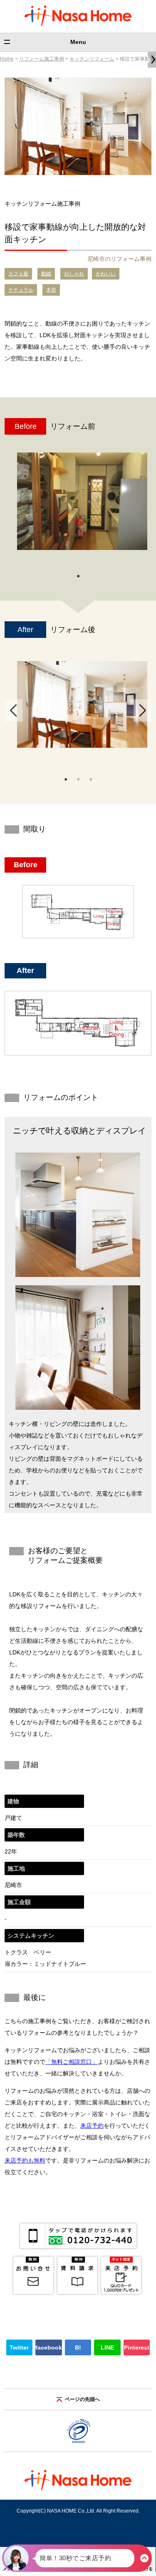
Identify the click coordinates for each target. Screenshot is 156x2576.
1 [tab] (78, 575)
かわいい (106, 274)
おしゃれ (74, 274)
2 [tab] (78, 778)
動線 (46, 274)
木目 (51, 290)
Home (7, 59)
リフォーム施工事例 (42, 59)
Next (142, 710)
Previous (14, 710)
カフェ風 (18, 274)
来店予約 (92, 2126)
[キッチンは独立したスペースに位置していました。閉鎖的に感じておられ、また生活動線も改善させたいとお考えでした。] (82, 501)
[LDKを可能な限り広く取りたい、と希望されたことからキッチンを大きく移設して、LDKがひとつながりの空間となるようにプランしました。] (82, 704)
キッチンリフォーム (92, 59)
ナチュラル (21, 290)
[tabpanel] (82, 505)
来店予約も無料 (25, 2160)
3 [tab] (91, 778)
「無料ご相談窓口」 (72, 2062)
